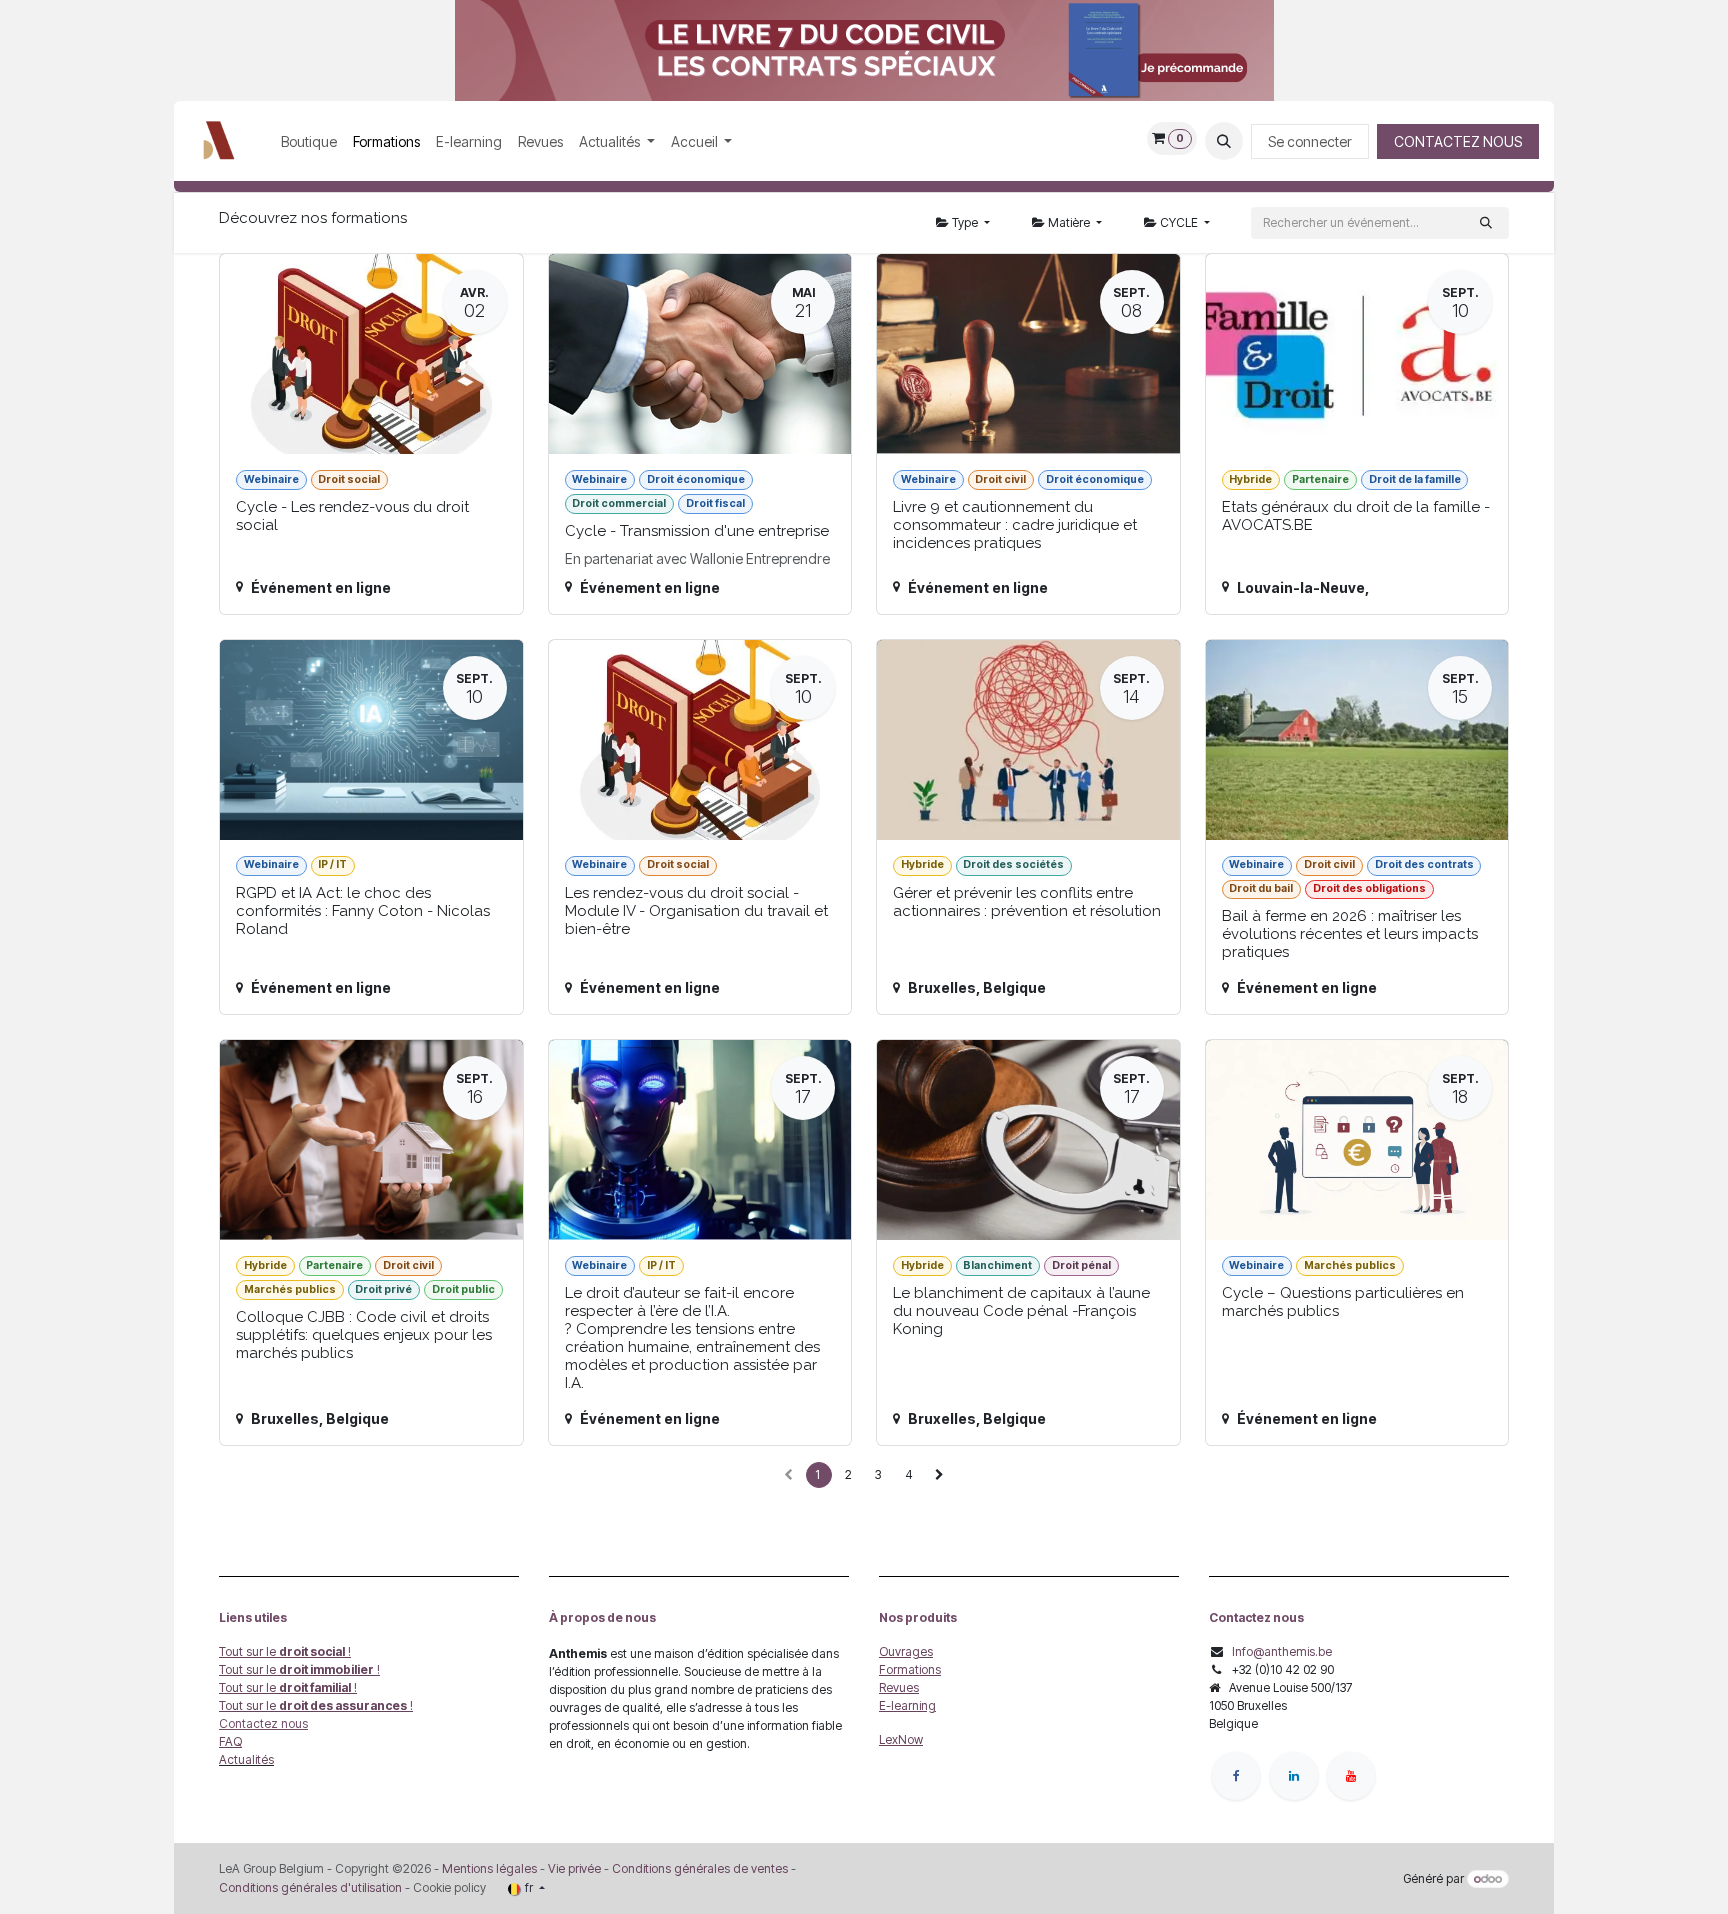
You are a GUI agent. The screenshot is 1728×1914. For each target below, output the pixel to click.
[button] (1224, 141)
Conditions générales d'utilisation (310, 1887)
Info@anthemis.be (1282, 1651)
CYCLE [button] (1179, 222)
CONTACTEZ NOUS (1458, 141)
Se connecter (1310, 141)
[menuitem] (309, 141)
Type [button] (965, 222)
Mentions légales (489, 1868)
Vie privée (574, 1868)
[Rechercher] (1486, 223)
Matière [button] (1069, 222)
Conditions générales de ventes (698, 1868)
